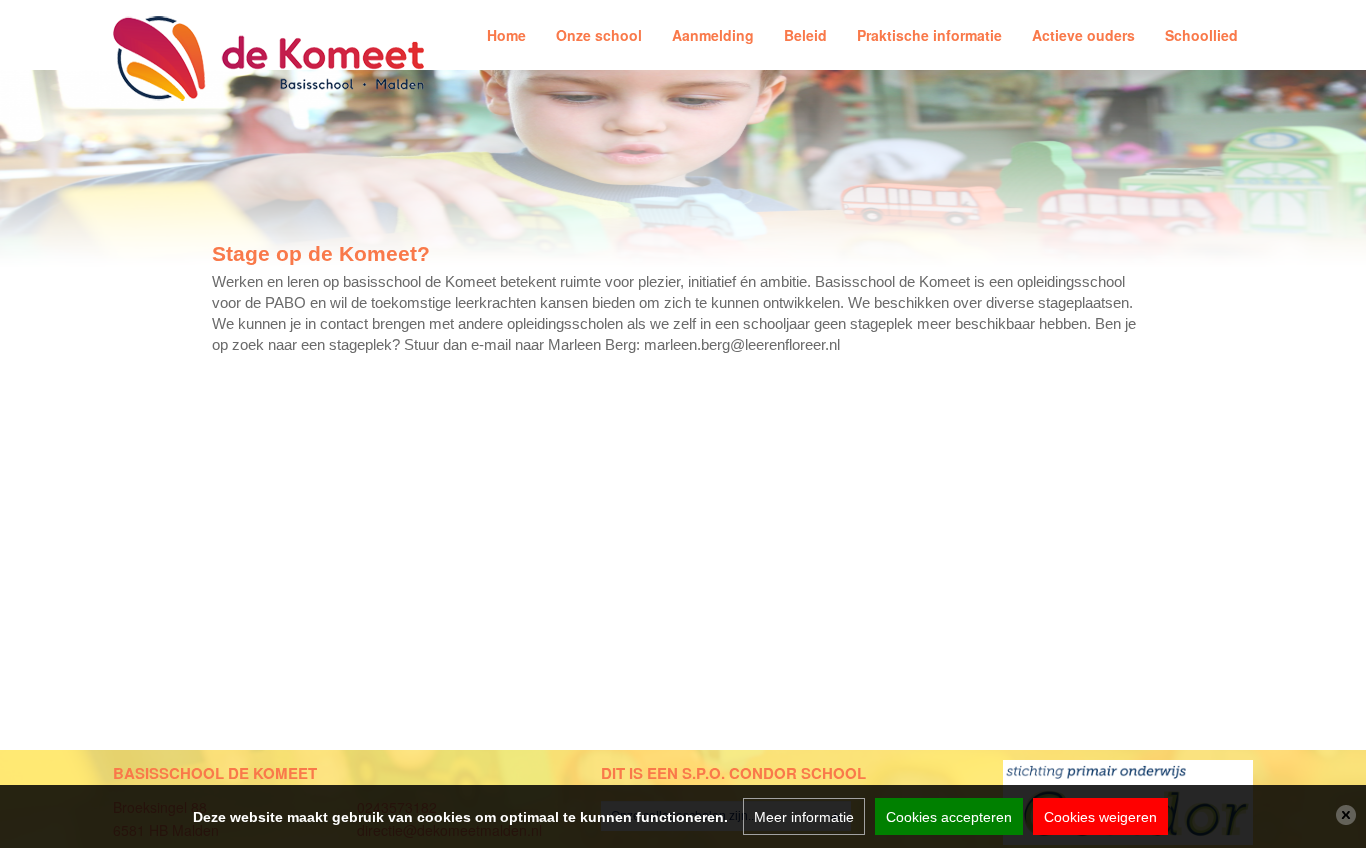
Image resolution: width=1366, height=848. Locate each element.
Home (506, 35)
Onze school (599, 35)
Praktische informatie (929, 35)
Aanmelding (713, 35)
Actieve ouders (1083, 35)
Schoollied (1201, 35)
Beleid (805, 35)
